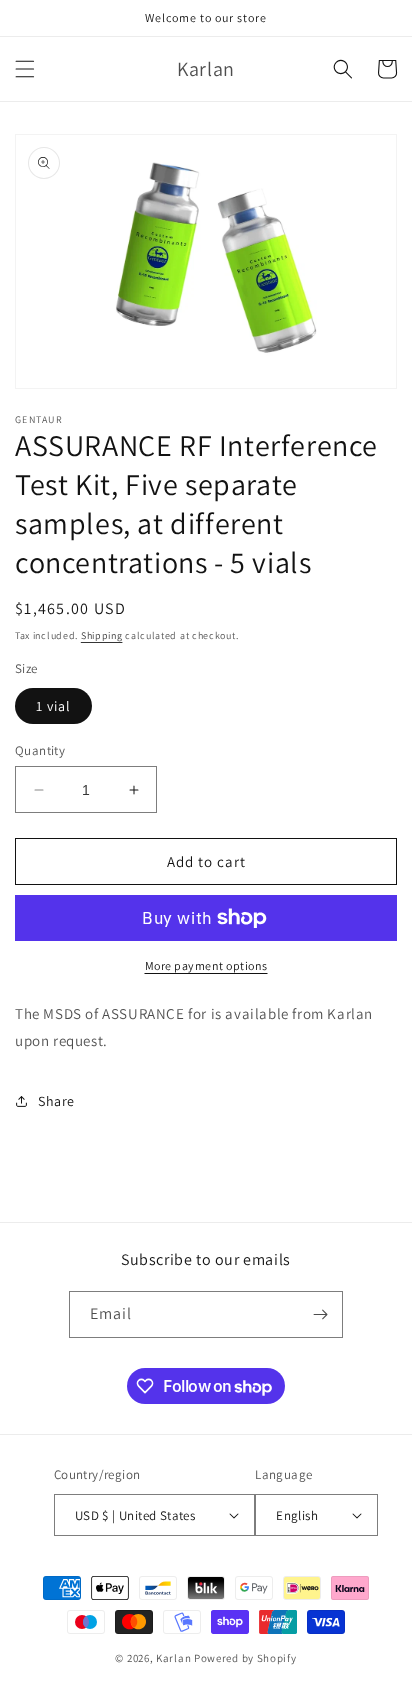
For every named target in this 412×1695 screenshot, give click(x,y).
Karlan (173, 1658)
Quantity (40, 750)
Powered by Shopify (245, 1658)
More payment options (206, 965)
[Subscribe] (320, 1314)
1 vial (53, 706)
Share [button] (56, 1101)
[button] (25, 69)
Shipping (102, 635)
